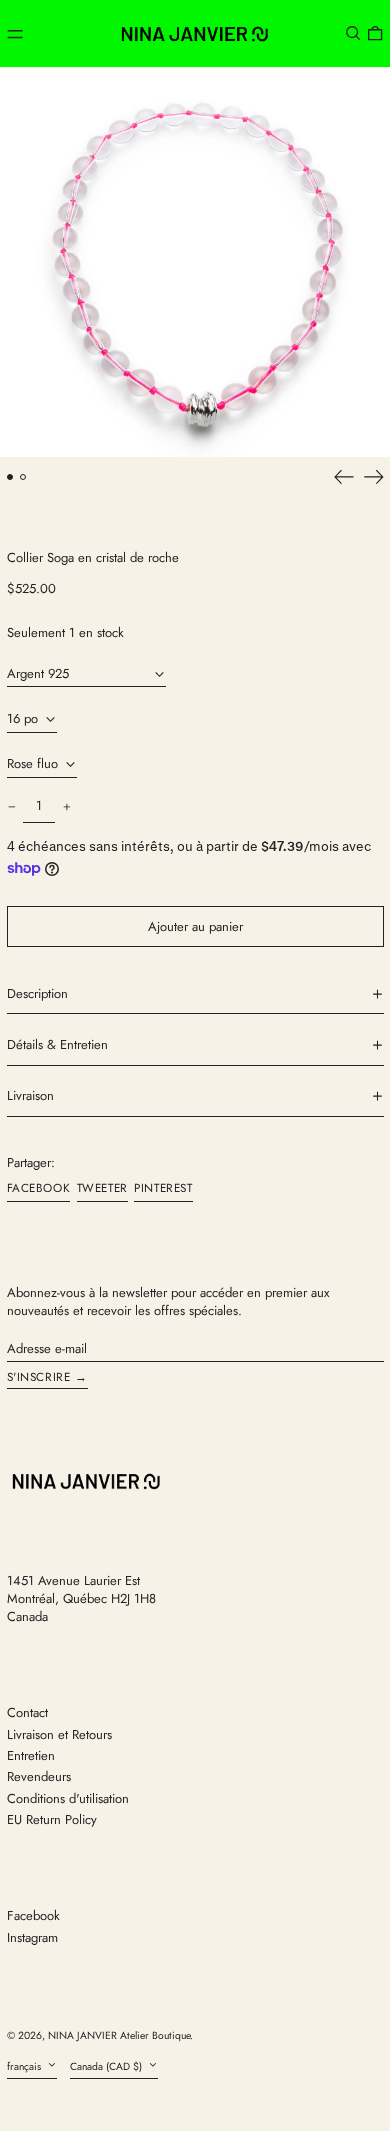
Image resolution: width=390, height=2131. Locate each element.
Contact (27, 1712)
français (25, 2066)
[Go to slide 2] (23, 477)
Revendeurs (39, 1776)
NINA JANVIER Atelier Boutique (119, 2035)
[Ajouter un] (66, 806)
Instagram (32, 1938)
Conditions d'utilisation (68, 1798)
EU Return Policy (52, 1819)
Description (37, 994)
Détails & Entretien (57, 1045)
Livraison (30, 1096)
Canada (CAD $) (107, 2066)
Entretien (31, 1755)
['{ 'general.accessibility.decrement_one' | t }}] (11, 806)
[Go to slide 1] (10, 477)
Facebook (33, 1916)
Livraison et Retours (59, 1734)
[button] (353, 33)
